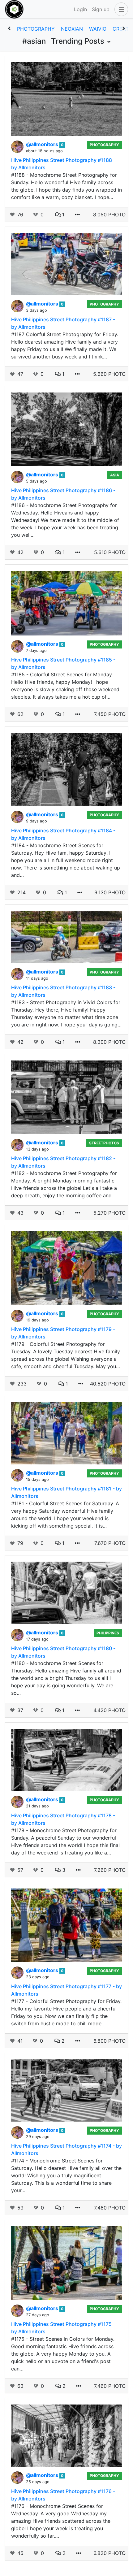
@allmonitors (43, 144)
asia (115, 475)
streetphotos (104, 1143)
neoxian (72, 29)
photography (36, 29)
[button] (120, 9)
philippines (108, 1633)
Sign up (101, 9)
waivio (98, 29)
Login (80, 9)
